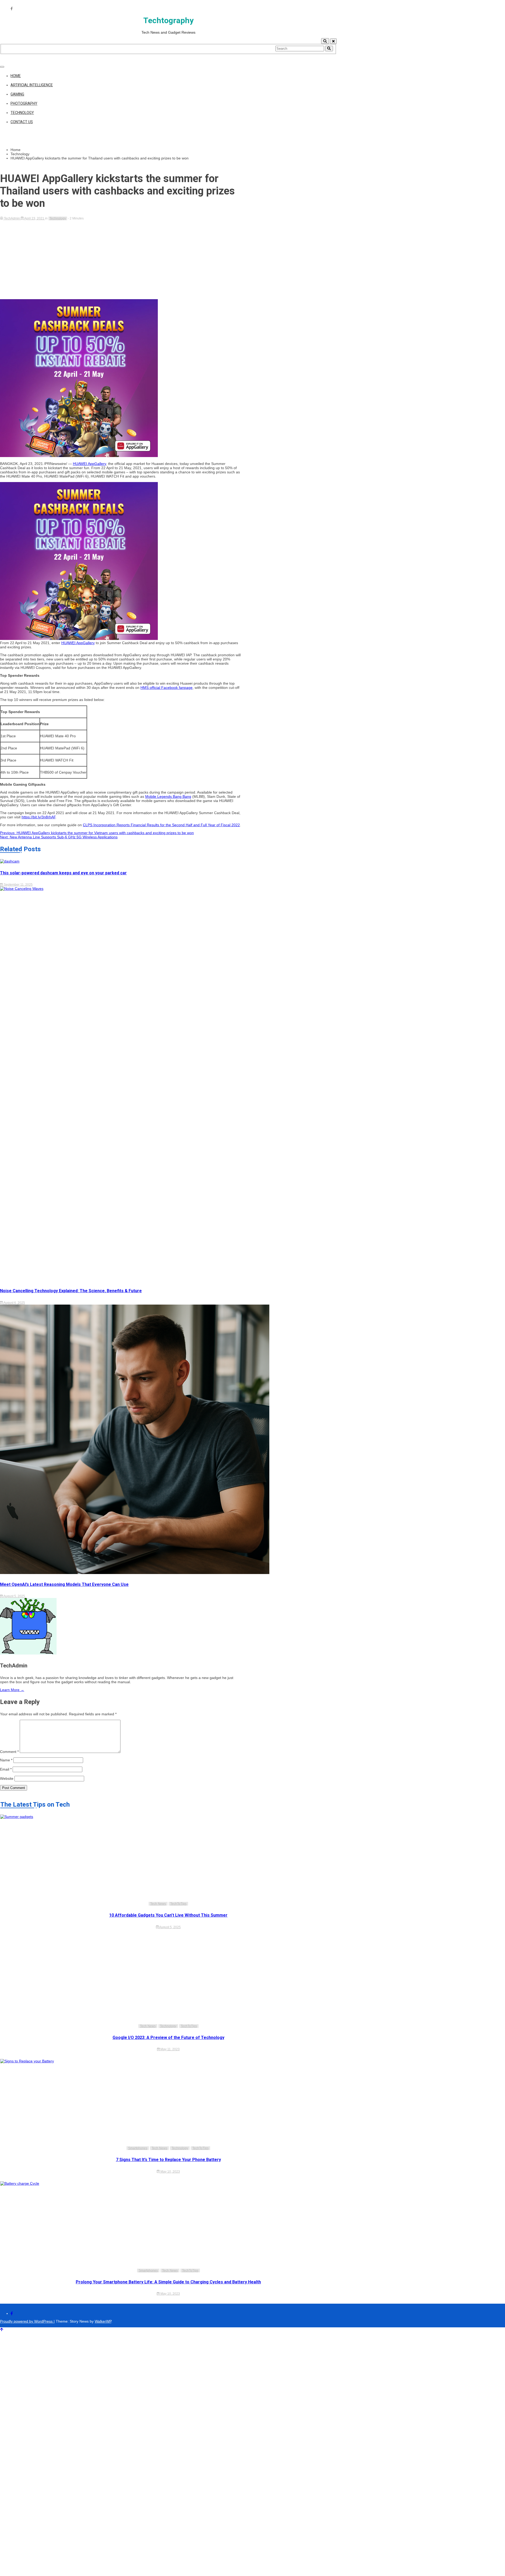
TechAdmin (12, 218)
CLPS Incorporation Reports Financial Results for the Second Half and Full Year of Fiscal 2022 (161, 825)
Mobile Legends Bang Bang (168, 796)
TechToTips (178, 1904)
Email (6, 1769)
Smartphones (138, 2148)
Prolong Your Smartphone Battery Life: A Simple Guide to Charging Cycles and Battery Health (168, 2282)
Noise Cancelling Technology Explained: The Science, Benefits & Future (71, 1291)
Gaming (17, 94)
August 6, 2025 (14, 1303)
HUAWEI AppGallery (89, 464)
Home (16, 76)
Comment (9, 1752)
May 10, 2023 (170, 2172)
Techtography (168, 20)
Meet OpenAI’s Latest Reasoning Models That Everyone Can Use (64, 1584)
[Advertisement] (121, 260)
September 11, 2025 (18, 885)
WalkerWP (103, 2321)
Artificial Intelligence (32, 85)
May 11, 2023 (170, 2049)
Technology (22, 113)
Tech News (158, 1904)
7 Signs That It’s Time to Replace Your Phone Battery (168, 2160)
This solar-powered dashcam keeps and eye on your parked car (63, 873)
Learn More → (12, 1690)
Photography (24, 103)
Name (6, 1760)
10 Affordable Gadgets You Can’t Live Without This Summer (168, 1915)
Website (7, 1778)
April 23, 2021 (34, 218)
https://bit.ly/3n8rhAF (39, 817)
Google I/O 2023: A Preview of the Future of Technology (168, 2038)
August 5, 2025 (14, 1596)
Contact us (22, 122)
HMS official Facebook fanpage (166, 688)
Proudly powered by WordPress (27, 2321)
